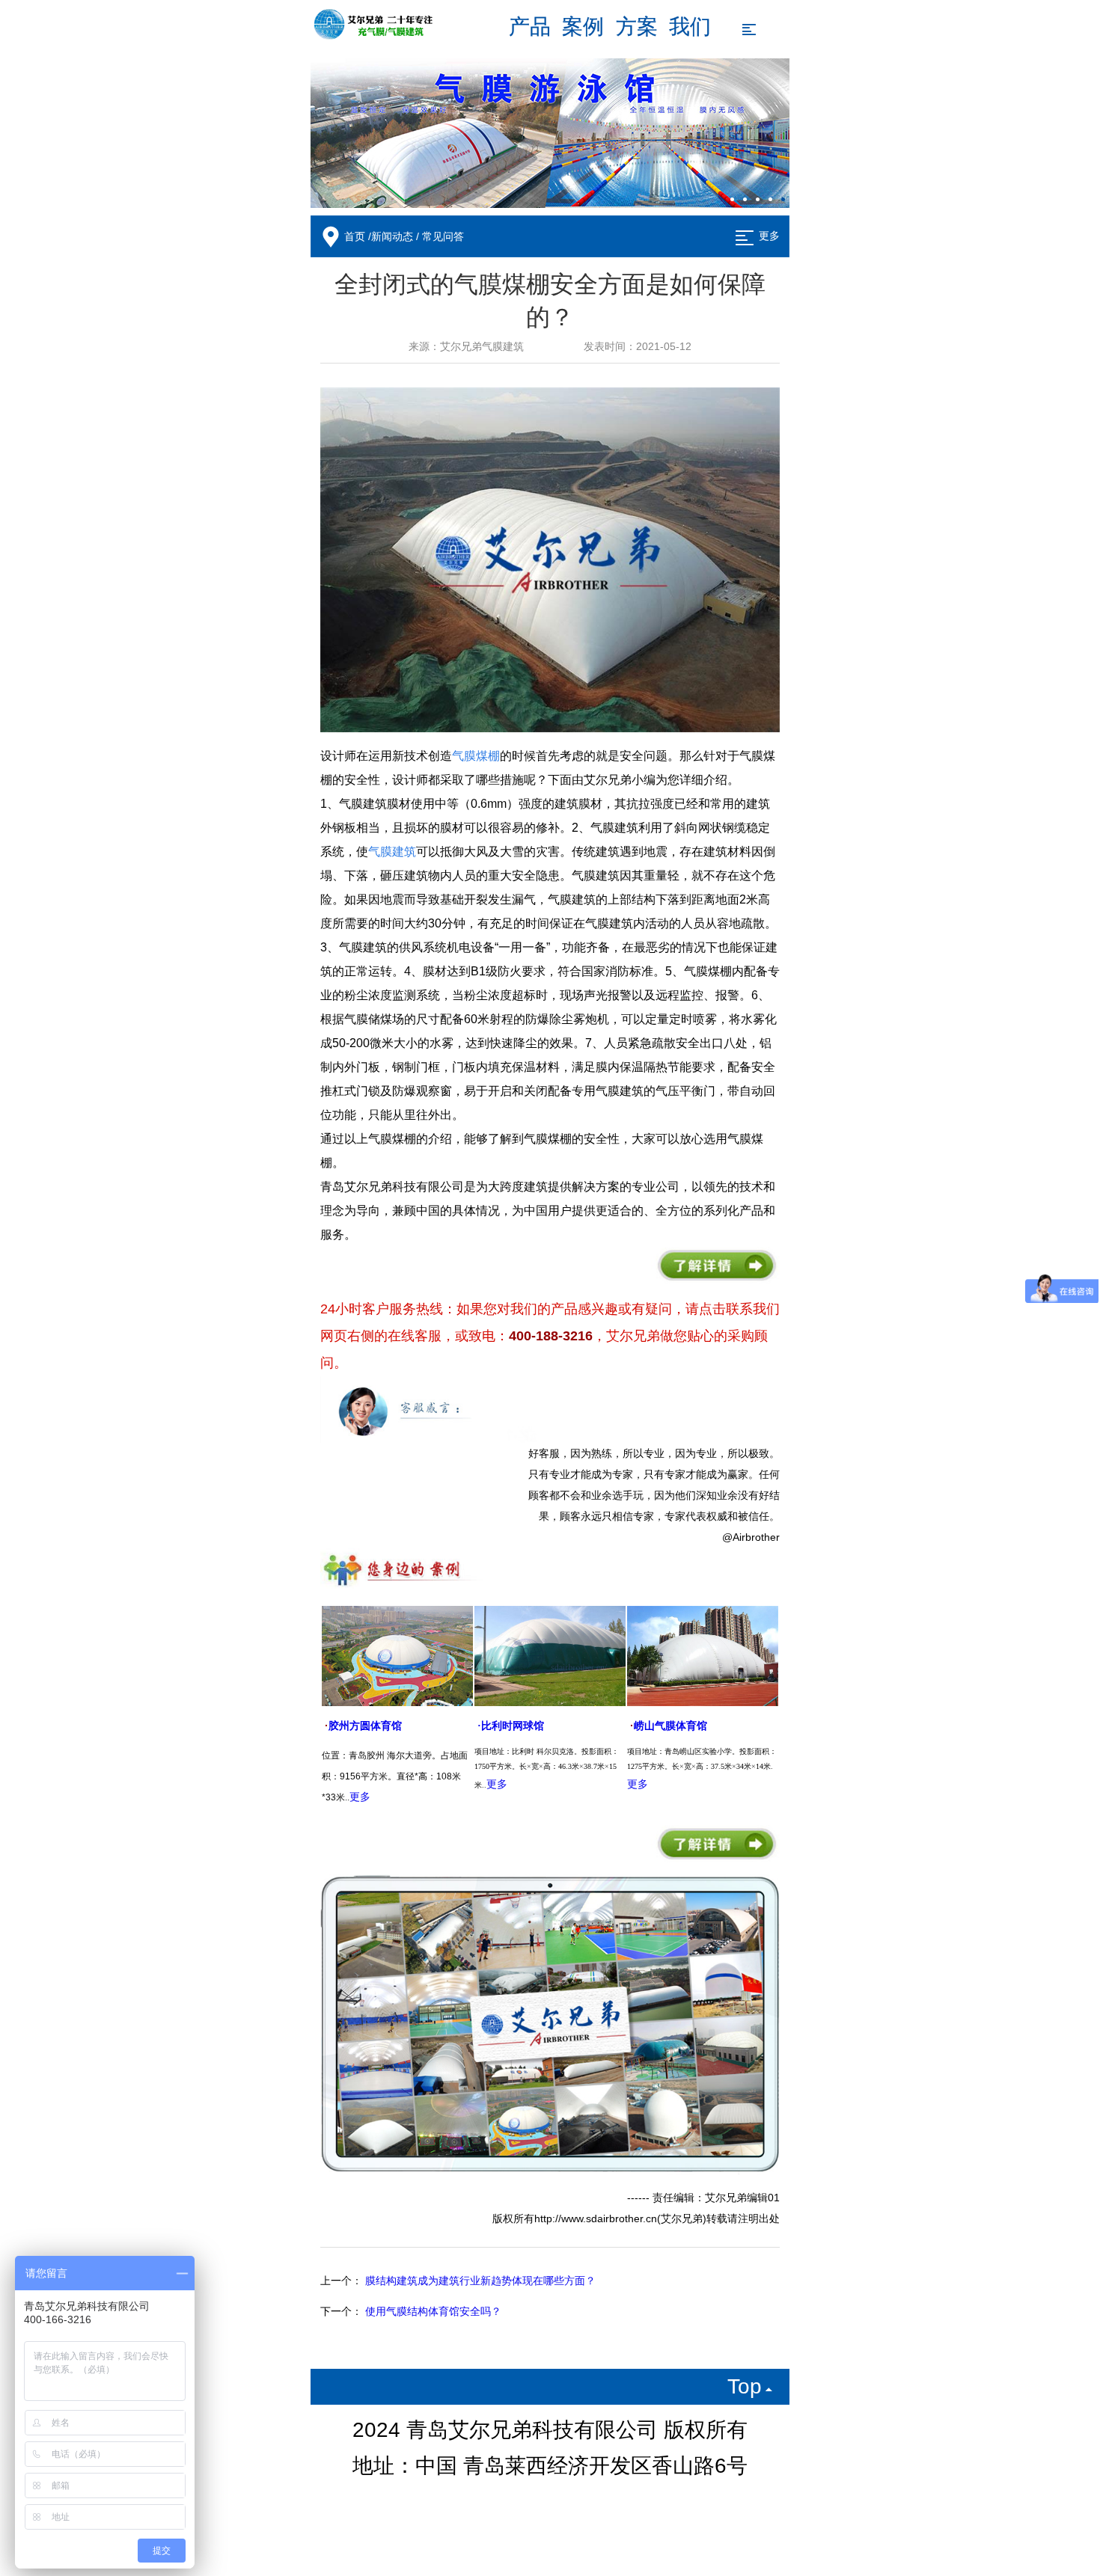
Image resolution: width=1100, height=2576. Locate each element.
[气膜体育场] (550, 133)
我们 (690, 27)
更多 (769, 236)
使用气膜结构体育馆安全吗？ (433, 2312)
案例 (583, 27)
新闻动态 (392, 237)
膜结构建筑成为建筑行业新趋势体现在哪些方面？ (480, 2281)
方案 (637, 27)
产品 (530, 27)
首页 (355, 237)
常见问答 (443, 237)
